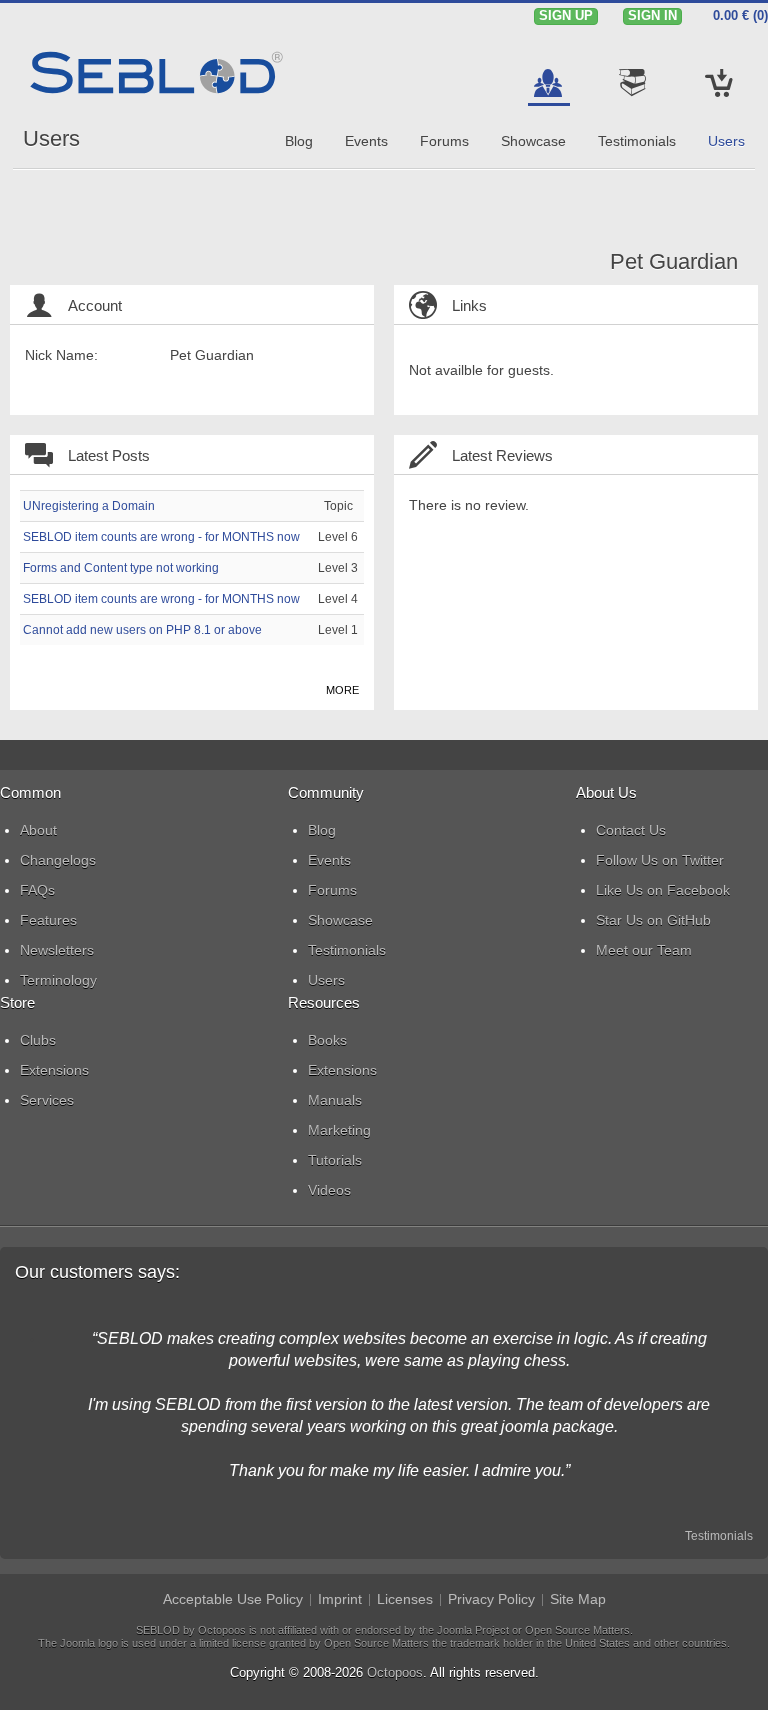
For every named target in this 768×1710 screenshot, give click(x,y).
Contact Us (631, 830)
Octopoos (395, 1672)
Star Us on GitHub (653, 920)
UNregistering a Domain (89, 506)
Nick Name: (61, 355)
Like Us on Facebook (663, 890)
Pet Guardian (674, 261)
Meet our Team (644, 950)
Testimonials (719, 1536)
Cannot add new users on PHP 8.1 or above (142, 630)
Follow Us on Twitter (660, 860)
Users (51, 138)
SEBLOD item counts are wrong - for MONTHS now (161, 537)
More (342, 690)
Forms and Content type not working (121, 568)
